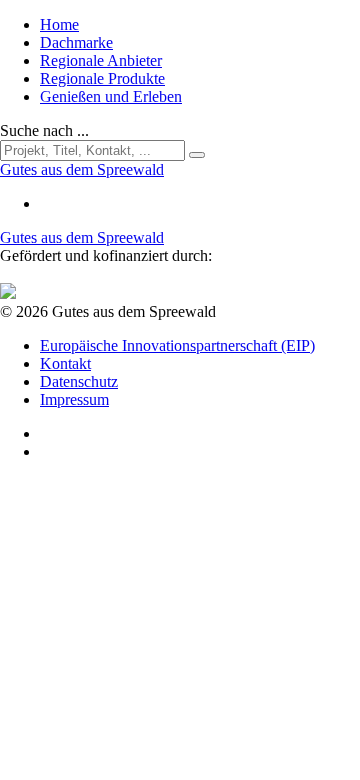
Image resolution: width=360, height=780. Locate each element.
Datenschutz (79, 381)
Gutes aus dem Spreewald (82, 237)
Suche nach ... (44, 130)
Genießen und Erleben (111, 96)
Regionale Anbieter (101, 60)
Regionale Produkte (102, 78)
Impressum (74, 399)
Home (59, 24)
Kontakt (65, 363)
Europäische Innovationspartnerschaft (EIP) (177, 345)
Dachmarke (76, 42)
